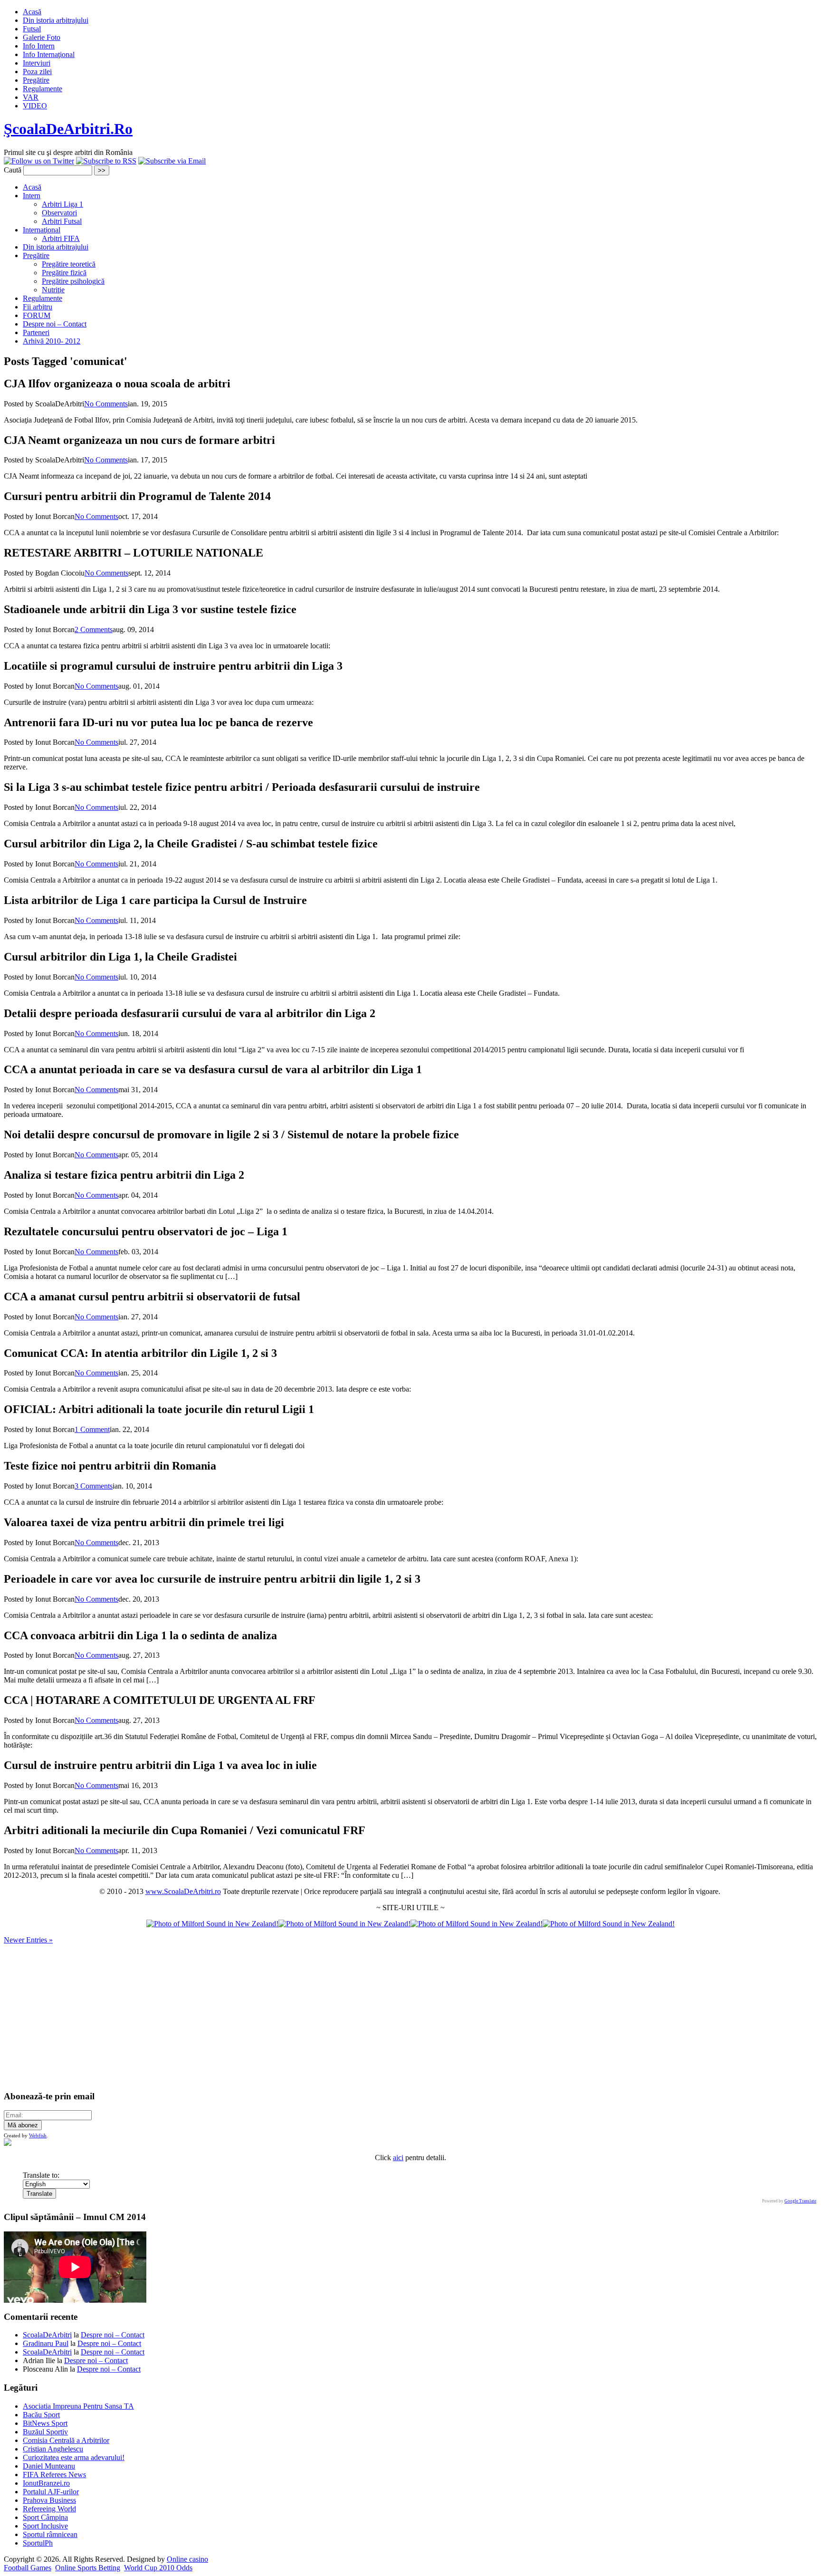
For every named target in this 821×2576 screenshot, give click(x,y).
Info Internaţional (49, 54)
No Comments (106, 404)
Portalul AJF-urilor (51, 2492)
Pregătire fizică (64, 273)
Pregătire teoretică (69, 264)
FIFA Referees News (54, 2475)
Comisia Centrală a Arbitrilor (66, 2440)
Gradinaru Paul (46, 2343)
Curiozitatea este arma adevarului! (74, 2457)
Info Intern (39, 46)
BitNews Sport (45, 2423)
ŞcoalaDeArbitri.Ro (68, 129)
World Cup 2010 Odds (158, 2568)
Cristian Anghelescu (53, 2449)
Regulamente (43, 89)
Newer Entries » (28, 1940)
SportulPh (38, 2543)
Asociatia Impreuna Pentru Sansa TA (78, 2406)
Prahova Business (49, 2500)
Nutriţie (53, 290)
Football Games (28, 2568)
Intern (32, 196)
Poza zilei (37, 72)
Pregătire (36, 80)
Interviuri (37, 63)
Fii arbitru (38, 307)
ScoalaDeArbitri (47, 2335)
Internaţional (42, 230)
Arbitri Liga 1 (62, 204)
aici (398, 2158)
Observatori (59, 213)
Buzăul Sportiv (45, 2432)
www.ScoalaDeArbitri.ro (183, 1891)
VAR (31, 97)
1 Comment (92, 1429)
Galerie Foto (42, 37)
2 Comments (94, 630)
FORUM (37, 315)
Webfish (38, 2135)
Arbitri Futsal (62, 221)
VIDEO (35, 106)
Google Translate (800, 2201)
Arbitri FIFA (61, 238)
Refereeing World (49, 2509)
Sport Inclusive (45, 2526)
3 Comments (94, 1486)
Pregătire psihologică (73, 281)
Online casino (187, 2559)
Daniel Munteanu (49, 2466)
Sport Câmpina (45, 2517)
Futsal (32, 29)
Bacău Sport (41, 2415)
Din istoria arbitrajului (56, 20)
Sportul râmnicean (50, 2534)
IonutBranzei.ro (46, 2483)
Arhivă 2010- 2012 (52, 341)
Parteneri (36, 332)
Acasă (32, 12)
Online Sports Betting (88, 2568)
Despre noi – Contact (55, 324)
